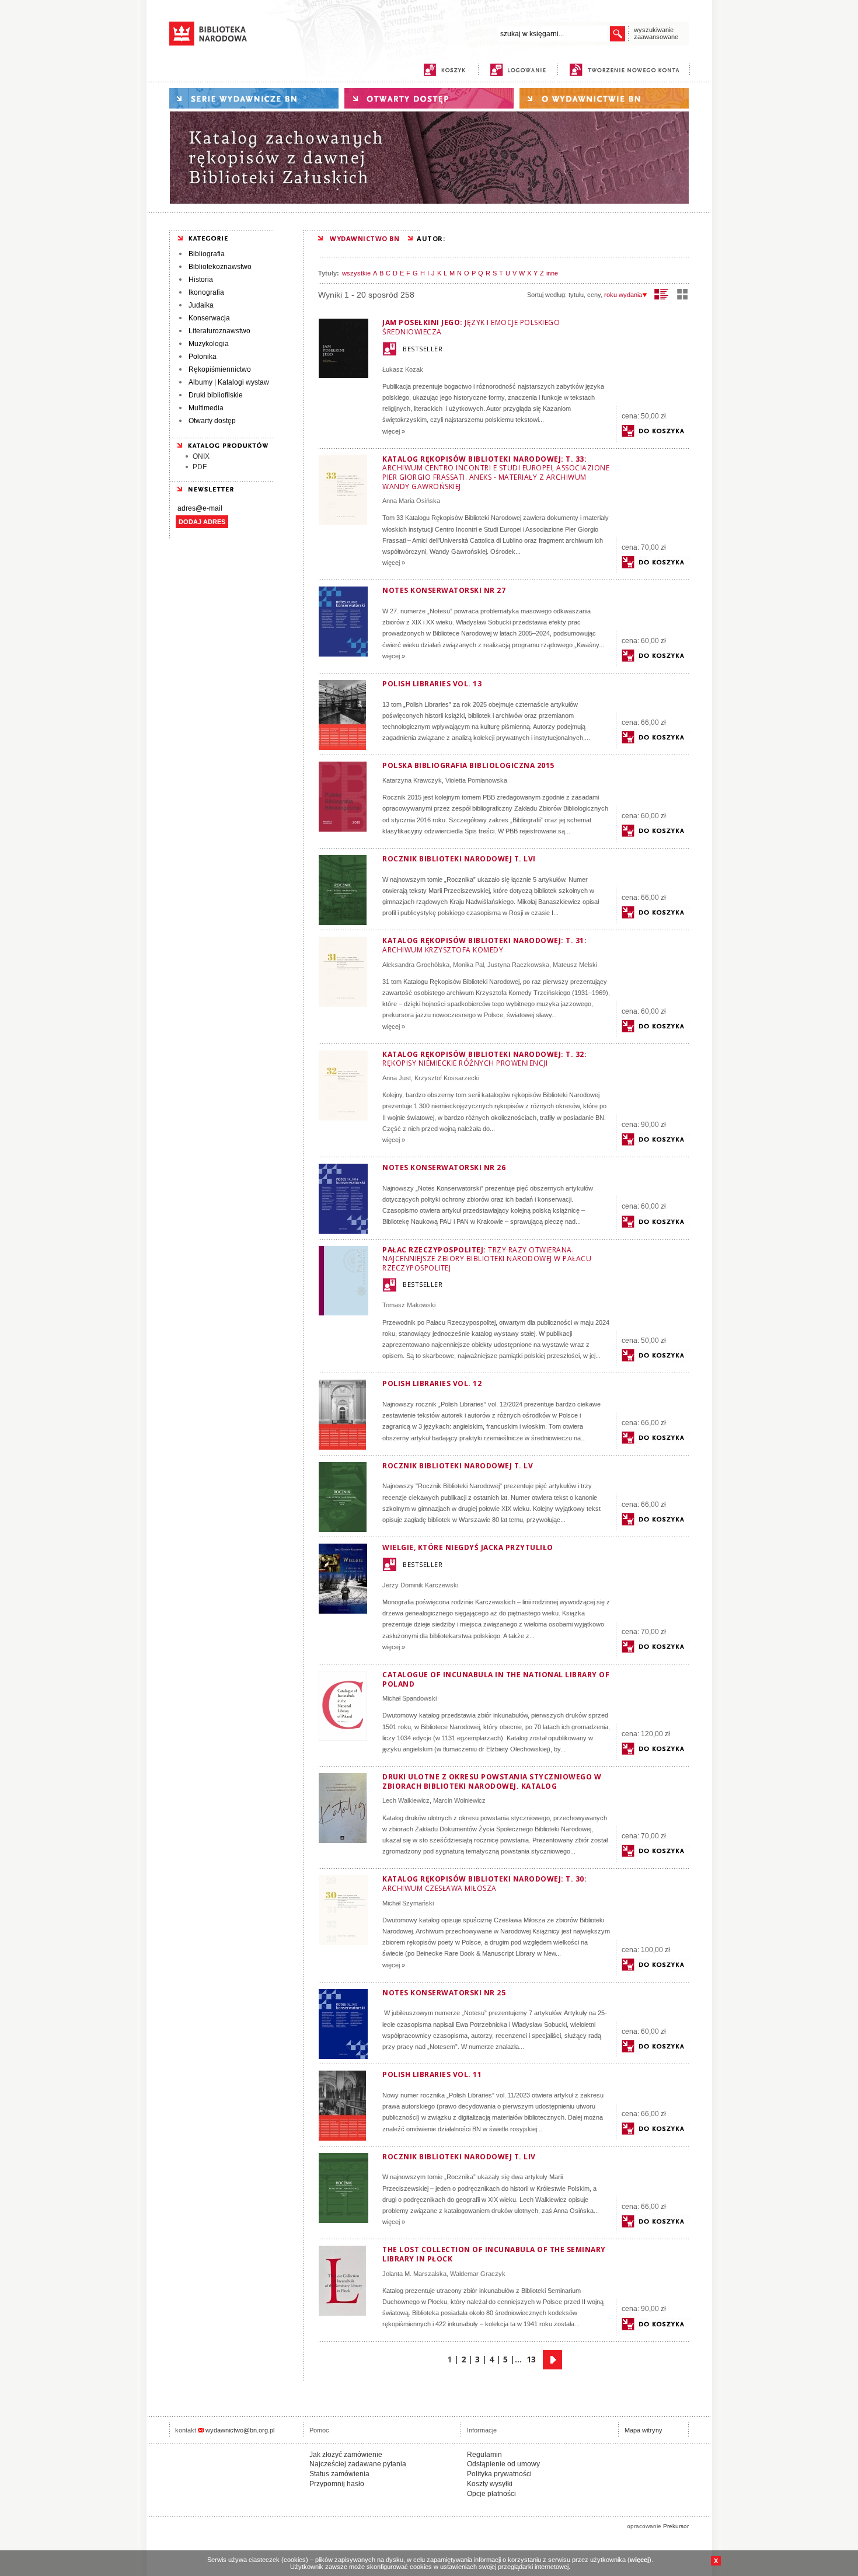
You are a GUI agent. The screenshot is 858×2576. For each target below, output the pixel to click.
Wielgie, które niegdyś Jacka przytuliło (468, 1547)
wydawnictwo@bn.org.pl (240, 2430)
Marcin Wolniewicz (459, 1800)
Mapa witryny (643, 2430)
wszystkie (356, 273)
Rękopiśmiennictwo (220, 369)
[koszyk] (444, 70)
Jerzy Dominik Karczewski (420, 1585)
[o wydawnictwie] (604, 98)
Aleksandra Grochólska (416, 965)
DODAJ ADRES (202, 522)
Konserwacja (209, 318)
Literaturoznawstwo (219, 331)
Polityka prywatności (499, 2474)
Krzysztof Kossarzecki (447, 1078)
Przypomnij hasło (337, 2484)
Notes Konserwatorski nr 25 (444, 1993)
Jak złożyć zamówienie (346, 2455)
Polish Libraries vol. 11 (432, 2074)
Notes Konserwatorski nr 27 (444, 590)
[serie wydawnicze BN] (254, 98)
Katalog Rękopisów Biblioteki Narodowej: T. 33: (496, 473)
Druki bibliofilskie (216, 395)
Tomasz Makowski (409, 1305)
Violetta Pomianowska (476, 780)
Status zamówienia (339, 2474)
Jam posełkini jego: (471, 327)
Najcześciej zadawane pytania (358, 2464)
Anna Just (397, 1078)
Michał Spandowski (409, 1698)
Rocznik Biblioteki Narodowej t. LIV (459, 2157)
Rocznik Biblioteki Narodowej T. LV (458, 1466)
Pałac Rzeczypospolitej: (487, 1259)
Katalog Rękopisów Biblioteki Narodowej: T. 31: (484, 945)
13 (531, 2359)
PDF (200, 467)
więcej (639, 2560)
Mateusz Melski (575, 965)
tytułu (576, 295)
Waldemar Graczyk (478, 2274)
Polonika (203, 357)
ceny (594, 295)
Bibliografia (207, 254)
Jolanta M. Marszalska (414, 2274)
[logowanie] (521, 70)
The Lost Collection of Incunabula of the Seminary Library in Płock (494, 2254)
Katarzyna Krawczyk (412, 780)
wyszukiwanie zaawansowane (656, 33)
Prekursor (676, 2526)
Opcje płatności (491, 2494)
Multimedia (206, 408)
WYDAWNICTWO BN (365, 238)
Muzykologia (209, 344)
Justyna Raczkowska (518, 965)
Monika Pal (468, 965)
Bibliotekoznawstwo (220, 267)
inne (552, 273)
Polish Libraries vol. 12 (432, 1383)
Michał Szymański (408, 1903)
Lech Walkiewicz (406, 1800)
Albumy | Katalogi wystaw (229, 382)
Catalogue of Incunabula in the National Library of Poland (496, 1679)
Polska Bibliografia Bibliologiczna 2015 (468, 765)
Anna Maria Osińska (411, 501)
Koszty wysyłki (490, 2484)
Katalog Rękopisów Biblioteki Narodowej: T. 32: (484, 1059)
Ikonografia (206, 292)
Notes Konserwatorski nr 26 (444, 1167)
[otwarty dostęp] (429, 98)
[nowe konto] (627, 70)
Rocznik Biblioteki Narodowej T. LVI (459, 859)
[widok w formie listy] (662, 294)
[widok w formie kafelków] (682, 294)
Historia (201, 280)
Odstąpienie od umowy (503, 2464)
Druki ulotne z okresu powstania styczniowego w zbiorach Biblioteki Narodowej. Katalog (492, 1781)
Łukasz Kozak (403, 369)
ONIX (201, 456)
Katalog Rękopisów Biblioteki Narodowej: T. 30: (484, 1884)
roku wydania (623, 295)
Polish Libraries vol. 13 (432, 684)
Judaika (201, 305)
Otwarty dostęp (212, 421)
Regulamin (484, 2455)
